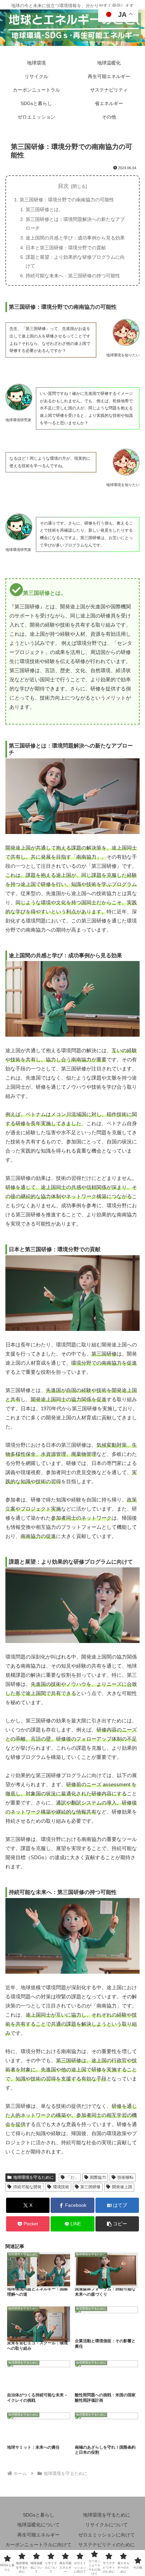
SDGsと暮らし (39, 2515)
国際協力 (98, 2177)
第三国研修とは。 (45, 209)
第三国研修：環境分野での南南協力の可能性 (67, 200)
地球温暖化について (38, 2525)
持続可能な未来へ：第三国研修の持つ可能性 (73, 276)
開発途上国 (122, 2187)
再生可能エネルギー (38, 2535)
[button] (117, 2224)
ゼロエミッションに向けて (107, 2535)
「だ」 (72, 2177)
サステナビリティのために (107, 2545)
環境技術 (61, 2187)
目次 (63, 186)
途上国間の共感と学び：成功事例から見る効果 (75, 238)
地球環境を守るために (33, 2177)
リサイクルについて (107, 2525)
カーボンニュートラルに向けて (38, 2545)
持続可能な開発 (27, 2187)
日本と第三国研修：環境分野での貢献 (66, 248)
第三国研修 (90, 2187)
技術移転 (125, 2177)
